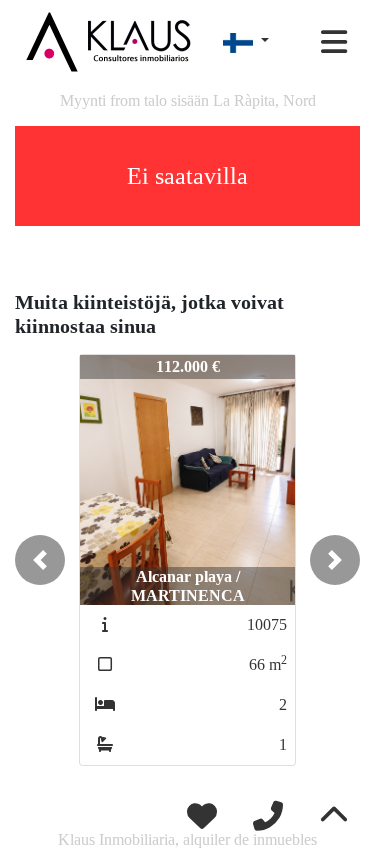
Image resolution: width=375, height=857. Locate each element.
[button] (40, 560)
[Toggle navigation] (334, 42)
